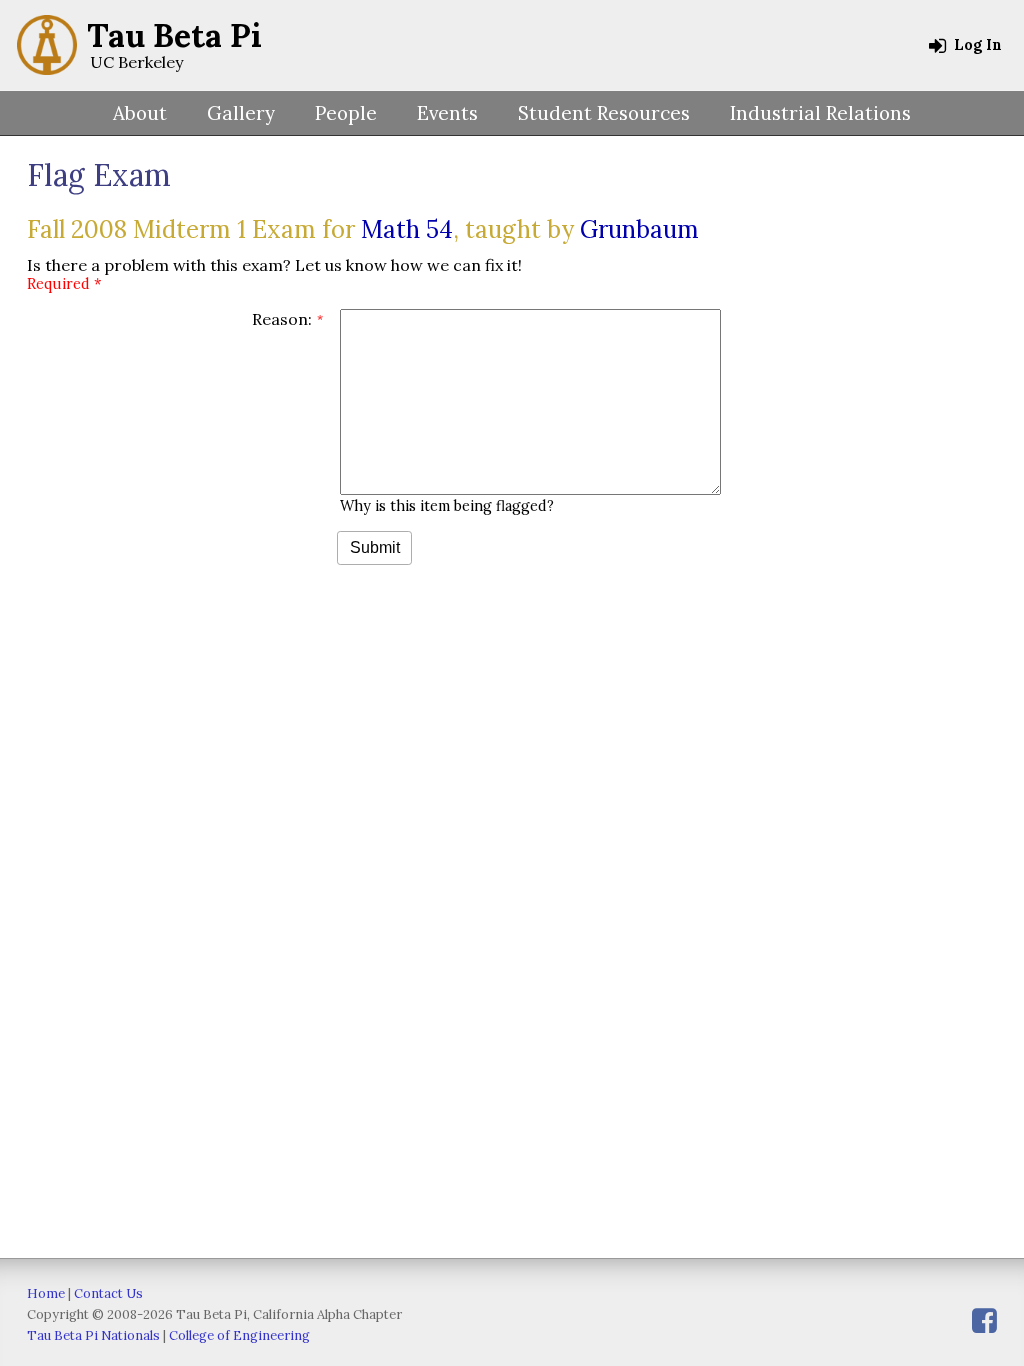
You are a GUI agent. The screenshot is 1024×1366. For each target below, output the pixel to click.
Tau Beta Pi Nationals (93, 1335)
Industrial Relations (820, 113)
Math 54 (407, 229)
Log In (976, 45)
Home (46, 1293)
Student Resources (604, 113)
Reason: (282, 319)
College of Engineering (239, 1335)
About (140, 113)
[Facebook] (984, 1320)
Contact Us (108, 1293)
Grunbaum (639, 229)
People (346, 113)
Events (447, 113)
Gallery (241, 113)
